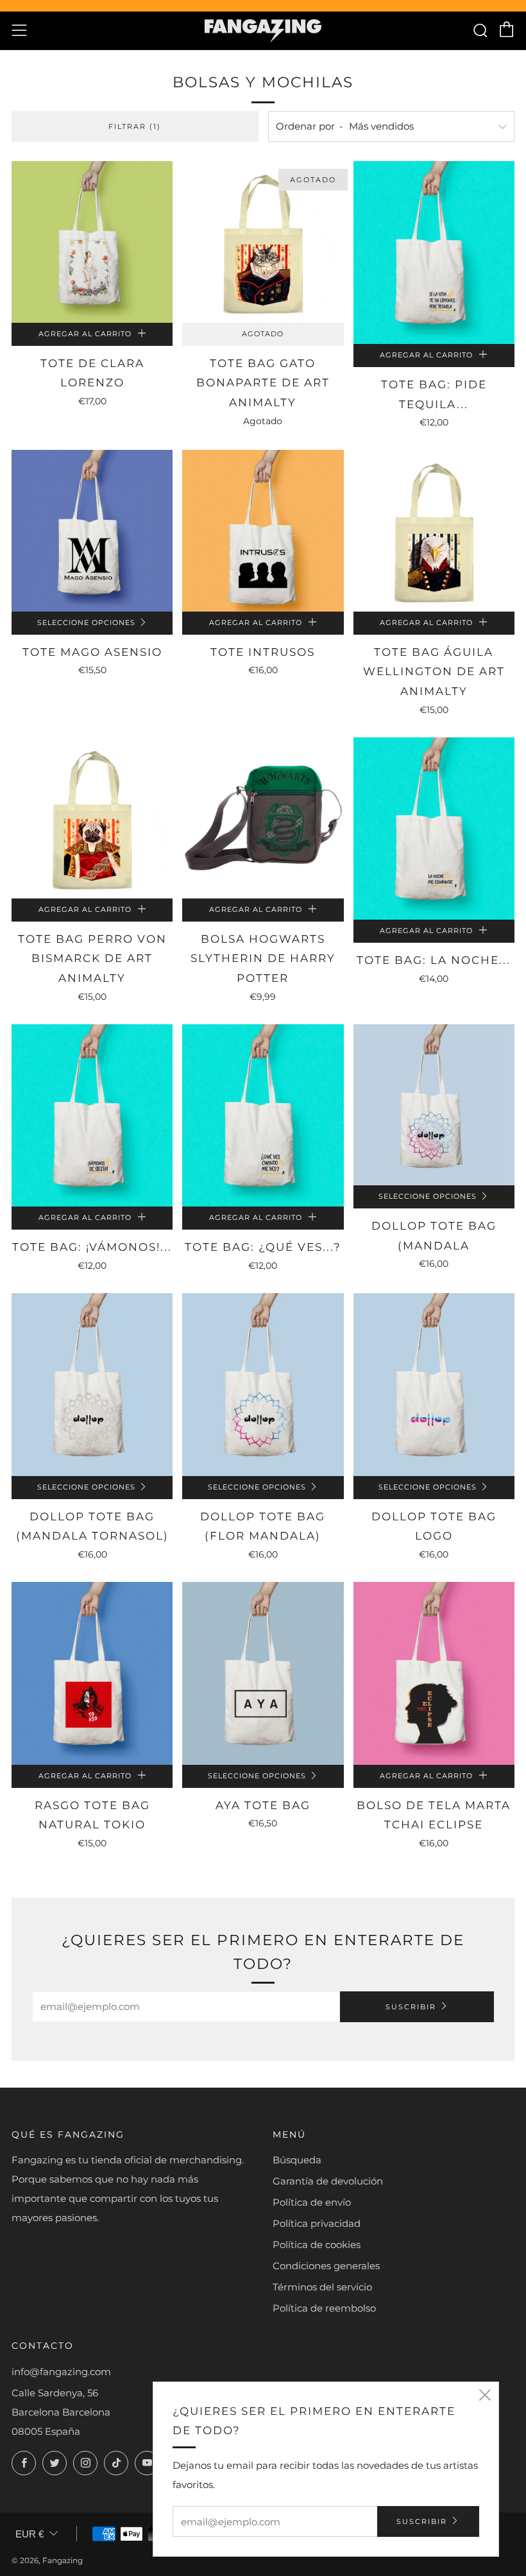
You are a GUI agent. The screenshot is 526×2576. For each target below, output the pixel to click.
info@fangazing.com (61, 2372)
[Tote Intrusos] (263, 530)
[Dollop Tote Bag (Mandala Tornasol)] (92, 1385)
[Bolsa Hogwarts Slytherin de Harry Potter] (263, 818)
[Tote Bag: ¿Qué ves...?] (263, 1116)
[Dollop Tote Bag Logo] (434, 1385)
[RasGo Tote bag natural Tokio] (92, 1673)
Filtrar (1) (135, 126)
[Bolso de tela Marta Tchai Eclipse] (434, 1673)
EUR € (30, 2534)
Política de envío (312, 2202)
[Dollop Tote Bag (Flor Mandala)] (263, 1385)
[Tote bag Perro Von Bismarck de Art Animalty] (92, 818)
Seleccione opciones (86, 623)
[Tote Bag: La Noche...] (434, 829)
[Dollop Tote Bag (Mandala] (434, 1105)
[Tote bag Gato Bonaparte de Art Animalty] (263, 242)
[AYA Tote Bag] (263, 1673)
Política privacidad (317, 2223)
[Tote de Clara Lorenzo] (92, 242)
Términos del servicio (322, 2287)
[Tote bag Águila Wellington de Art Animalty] (434, 530)
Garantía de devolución (328, 2181)
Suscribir (411, 2007)
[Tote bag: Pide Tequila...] (434, 253)
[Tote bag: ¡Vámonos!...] (92, 1116)
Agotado (263, 334)
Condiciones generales (326, 2266)
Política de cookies (317, 2245)
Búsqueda (297, 2160)
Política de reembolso (324, 2308)
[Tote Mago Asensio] (92, 530)
